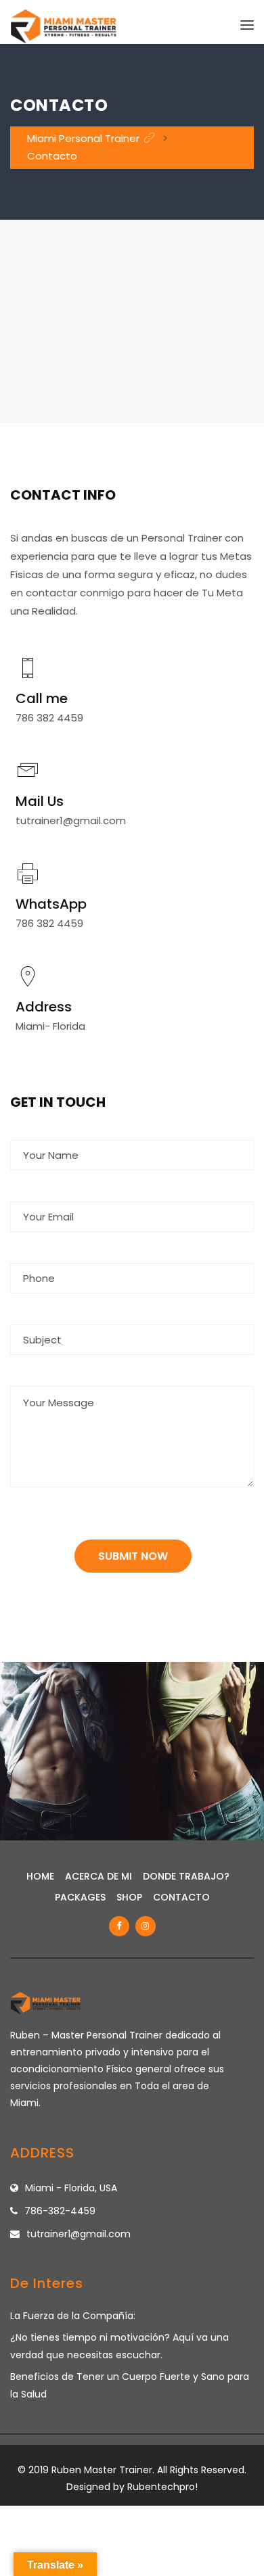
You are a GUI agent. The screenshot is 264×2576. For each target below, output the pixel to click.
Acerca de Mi (98, 1876)
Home (40, 1876)
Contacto (181, 1897)
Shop (129, 1897)
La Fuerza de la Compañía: (73, 2316)
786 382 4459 (49, 718)
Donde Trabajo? (186, 1876)
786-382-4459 (60, 2211)
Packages (80, 1897)
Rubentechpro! (162, 2487)
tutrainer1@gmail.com (71, 820)
